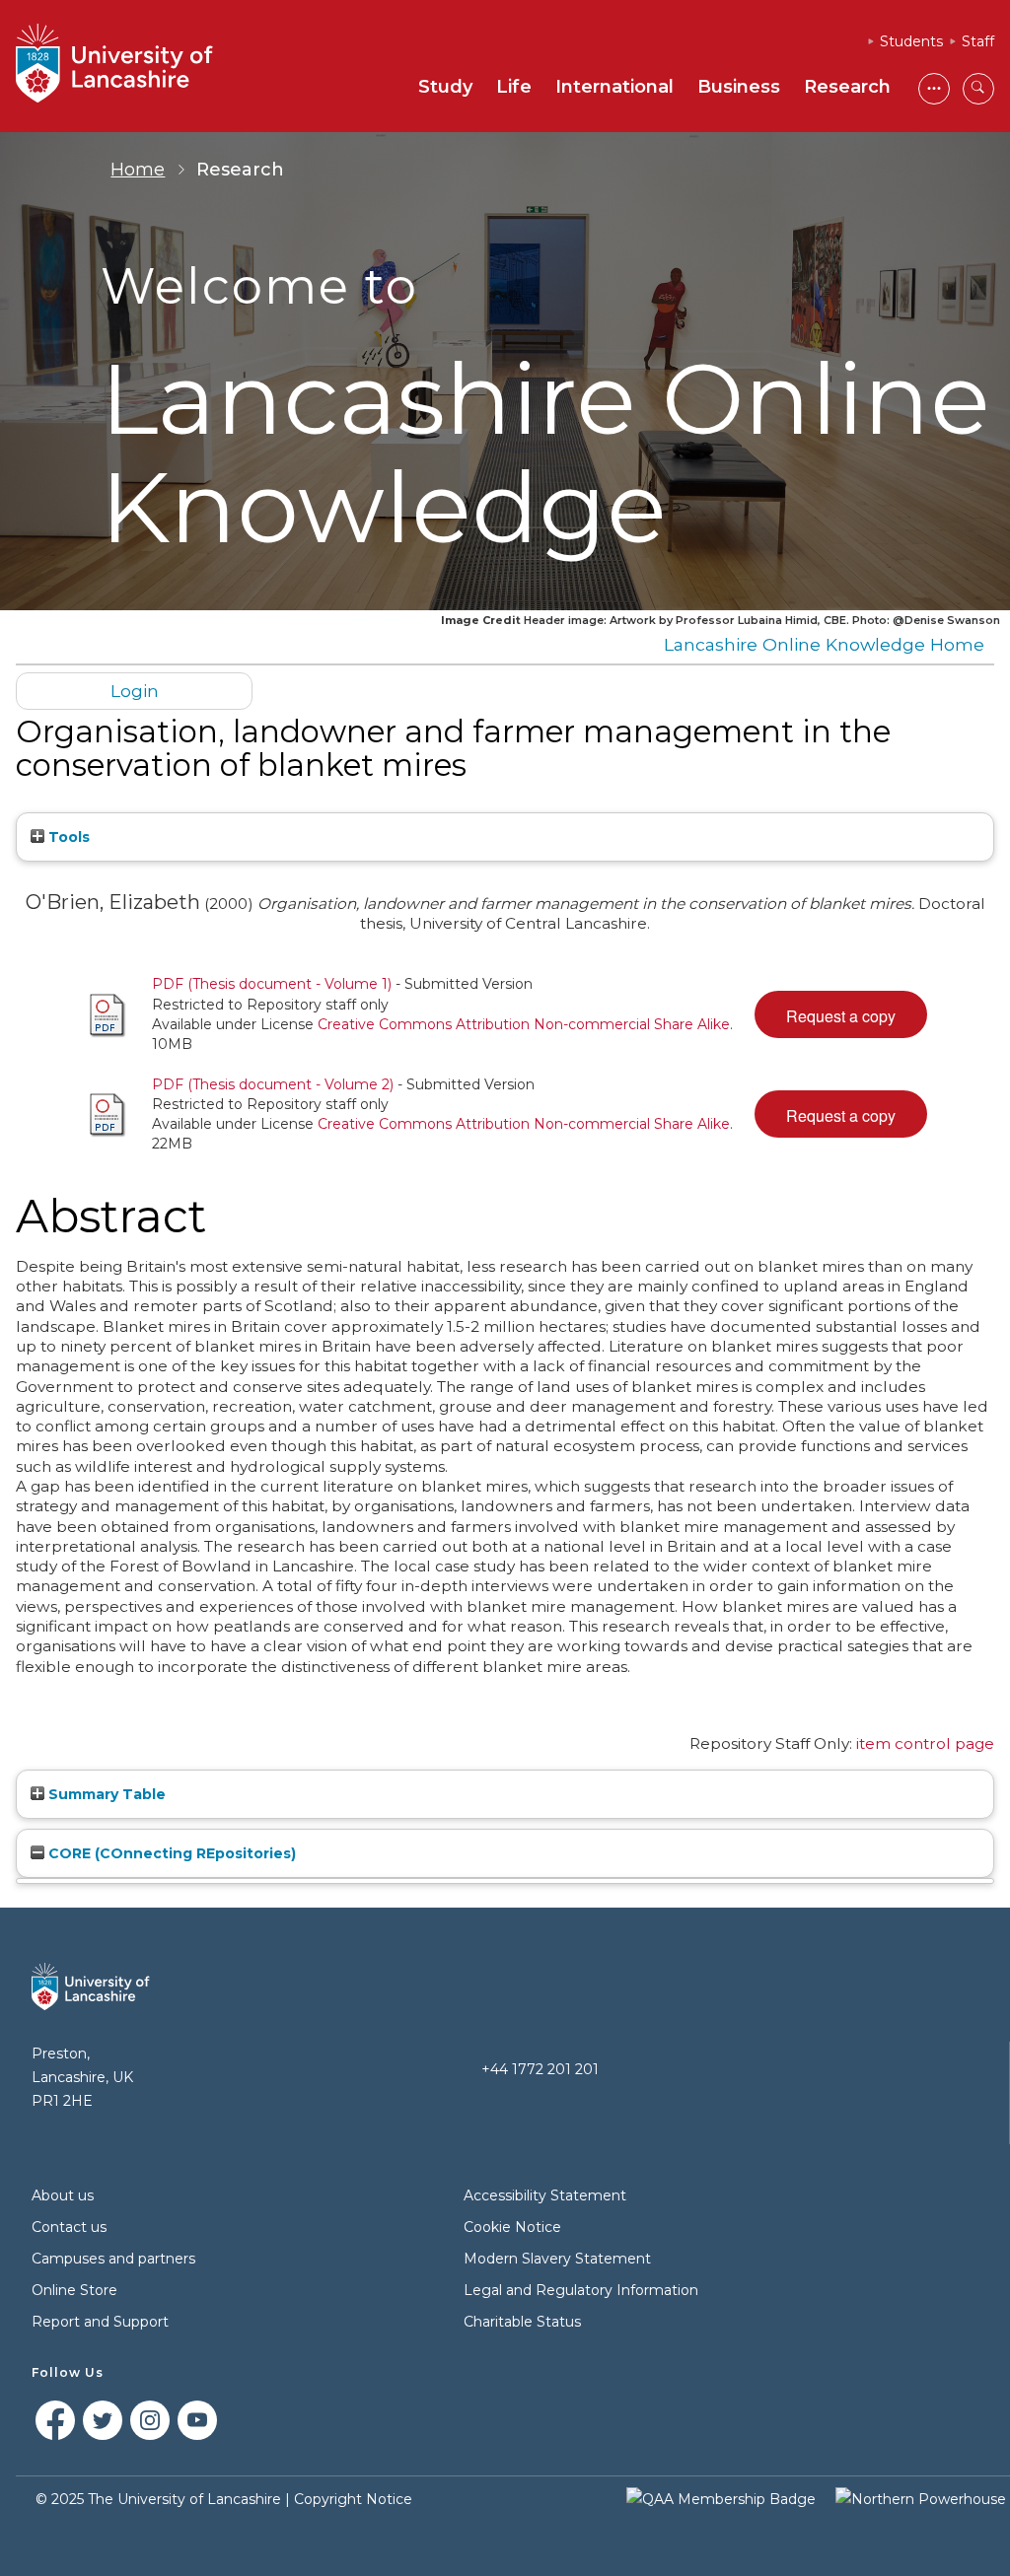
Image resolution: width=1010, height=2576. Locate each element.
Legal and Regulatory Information (581, 2290)
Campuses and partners (113, 2259)
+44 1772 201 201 (540, 2069)
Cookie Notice (512, 2227)
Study (445, 87)
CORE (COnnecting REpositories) (170, 1853)
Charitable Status (522, 2322)
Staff (978, 41)
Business (739, 87)
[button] (841, 1014)
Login (135, 691)
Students (911, 41)
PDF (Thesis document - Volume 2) (273, 1084)
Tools (67, 837)
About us (63, 2195)
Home (138, 170)
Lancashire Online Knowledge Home (824, 644)
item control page (925, 1743)
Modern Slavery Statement (557, 2259)
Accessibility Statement (545, 2195)
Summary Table (105, 1794)
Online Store (74, 2290)
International (614, 87)
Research (847, 87)
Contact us (69, 2227)
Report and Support (100, 2322)
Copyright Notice (353, 2499)
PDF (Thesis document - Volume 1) (272, 984)
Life (514, 87)
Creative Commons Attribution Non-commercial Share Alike (524, 1024)
